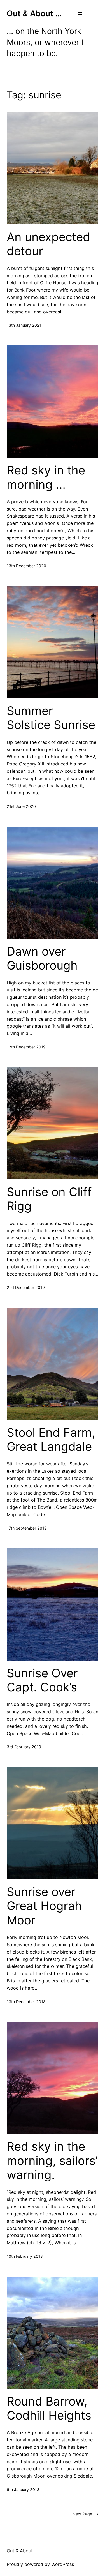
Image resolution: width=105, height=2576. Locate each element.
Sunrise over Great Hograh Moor (44, 1906)
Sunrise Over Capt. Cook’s (42, 1680)
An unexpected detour (48, 244)
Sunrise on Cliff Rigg (49, 1199)
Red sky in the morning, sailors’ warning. (52, 2161)
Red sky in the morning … (46, 477)
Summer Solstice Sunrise (51, 718)
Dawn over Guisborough (42, 958)
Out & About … (34, 13)
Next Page (85, 2514)
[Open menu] (80, 13)
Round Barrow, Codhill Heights (49, 2408)
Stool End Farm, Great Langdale (51, 1440)
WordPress (63, 2564)
